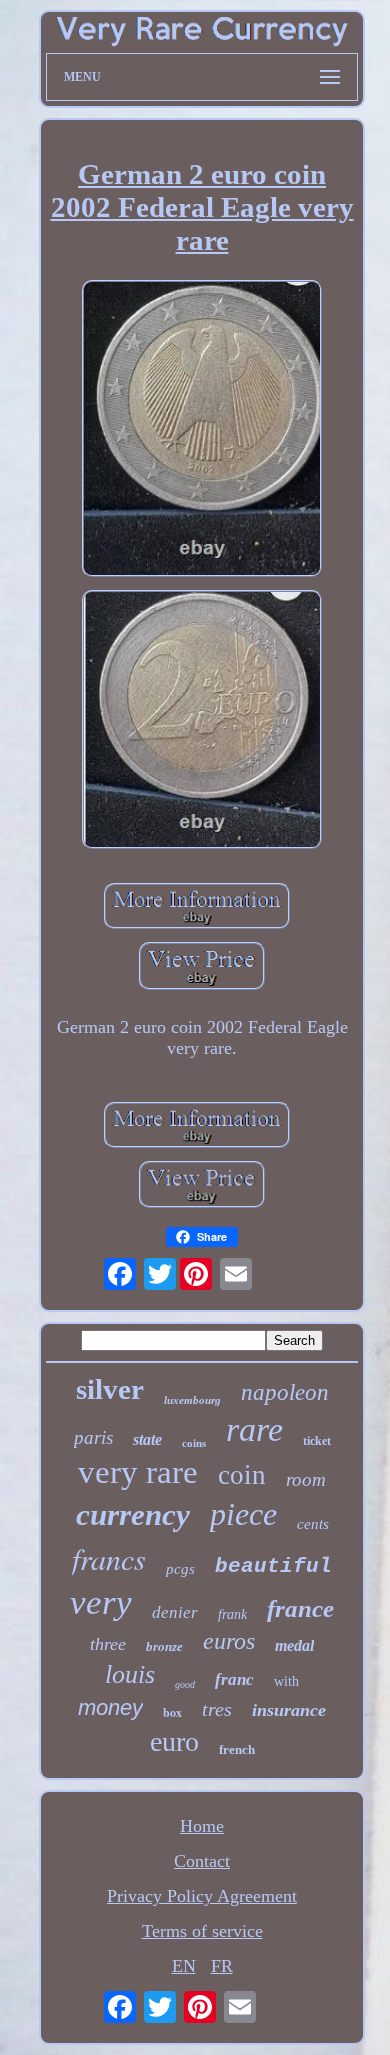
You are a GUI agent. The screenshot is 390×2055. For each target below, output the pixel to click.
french (237, 1749)
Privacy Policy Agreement (202, 1896)
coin (242, 1475)
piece (243, 1514)
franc (234, 1679)
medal (294, 1645)
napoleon (285, 1392)
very (101, 1602)
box (172, 1712)
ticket (317, 1441)
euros (229, 1641)
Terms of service (202, 1931)
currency (133, 1514)
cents (313, 1524)
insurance (289, 1710)
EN (184, 1966)
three (108, 1644)
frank (232, 1614)
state (147, 1439)
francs (109, 1558)
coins (194, 1443)
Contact (202, 1861)
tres (217, 1709)
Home (202, 1826)
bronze (164, 1646)
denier (175, 1612)
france (300, 1608)
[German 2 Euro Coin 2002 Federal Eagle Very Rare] (202, 431)
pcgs (180, 1569)
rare (254, 1429)
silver (110, 1389)
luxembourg (192, 1400)
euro (174, 1741)
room (306, 1479)
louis (130, 1674)
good (185, 1684)
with (286, 1681)
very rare (138, 1472)
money (110, 1707)
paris (93, 1437)
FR (222, 1966)
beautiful (273, 1566)
